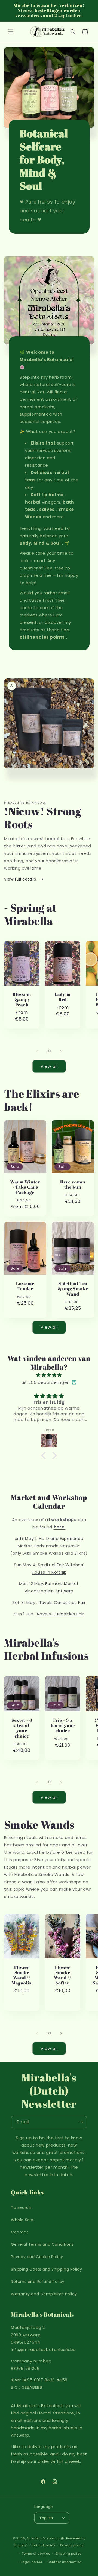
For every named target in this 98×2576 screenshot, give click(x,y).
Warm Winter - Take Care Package (25, 1187)
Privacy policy (72, 2545)
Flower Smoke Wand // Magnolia (22, 1975)
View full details (21, 879)
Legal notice (32, 2562)
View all (49, 1066)
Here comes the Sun (73, 1185)
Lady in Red (63, 997)
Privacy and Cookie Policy (37, 2257)
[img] (49, 1375)
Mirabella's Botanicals (46, 2538)
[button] (11, 32)
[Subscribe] (81, 2122)
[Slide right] (61, 1051)
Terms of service (36, 2554)
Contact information (65, 2562)
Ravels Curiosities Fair (62, 1602)
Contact (19, 2232)
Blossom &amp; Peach (22, 1000)
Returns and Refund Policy (38, 2282)
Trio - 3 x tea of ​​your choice (63, 1726)
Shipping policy (68, 2554)
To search (21, 2207)
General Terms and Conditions (42, 2244)
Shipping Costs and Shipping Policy (46, 2269)
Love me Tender (25, 1286)
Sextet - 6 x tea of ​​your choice (22, 1728)
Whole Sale (22, 2220)
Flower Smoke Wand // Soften (62, 1975)
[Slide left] (37, 1051)
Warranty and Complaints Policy (44, 2294)
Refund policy (43, 2545)
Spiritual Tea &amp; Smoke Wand (73, 1289)
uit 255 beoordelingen (46, 1382)
